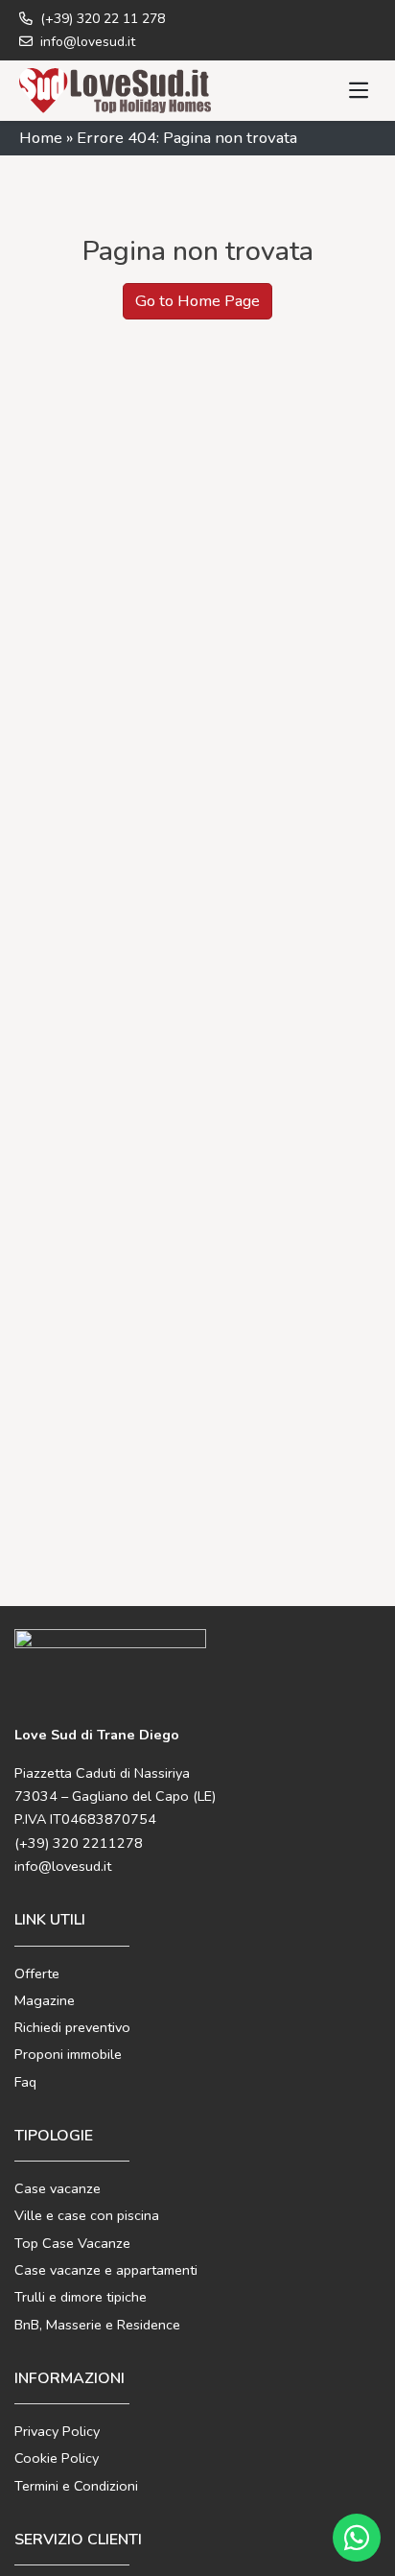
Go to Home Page (197, 301)
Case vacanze (58, 2188)
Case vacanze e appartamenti (106, 2270)
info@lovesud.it (86, 42)
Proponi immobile (68, 2054)
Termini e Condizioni (76, 2486)
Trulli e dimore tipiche (81, 2297)
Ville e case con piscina (87, 2215)
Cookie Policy (57, 2458)
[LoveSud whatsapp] (357, 2538)
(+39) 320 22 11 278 (101, 19)
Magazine (45, 2000)
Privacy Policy (57, 2431)
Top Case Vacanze (72, 2243)
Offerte (37, 1973)
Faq (25, 2082)
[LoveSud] (115, 90)
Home (41, 138)
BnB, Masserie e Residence (97, 2325)
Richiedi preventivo (72, 2027)
